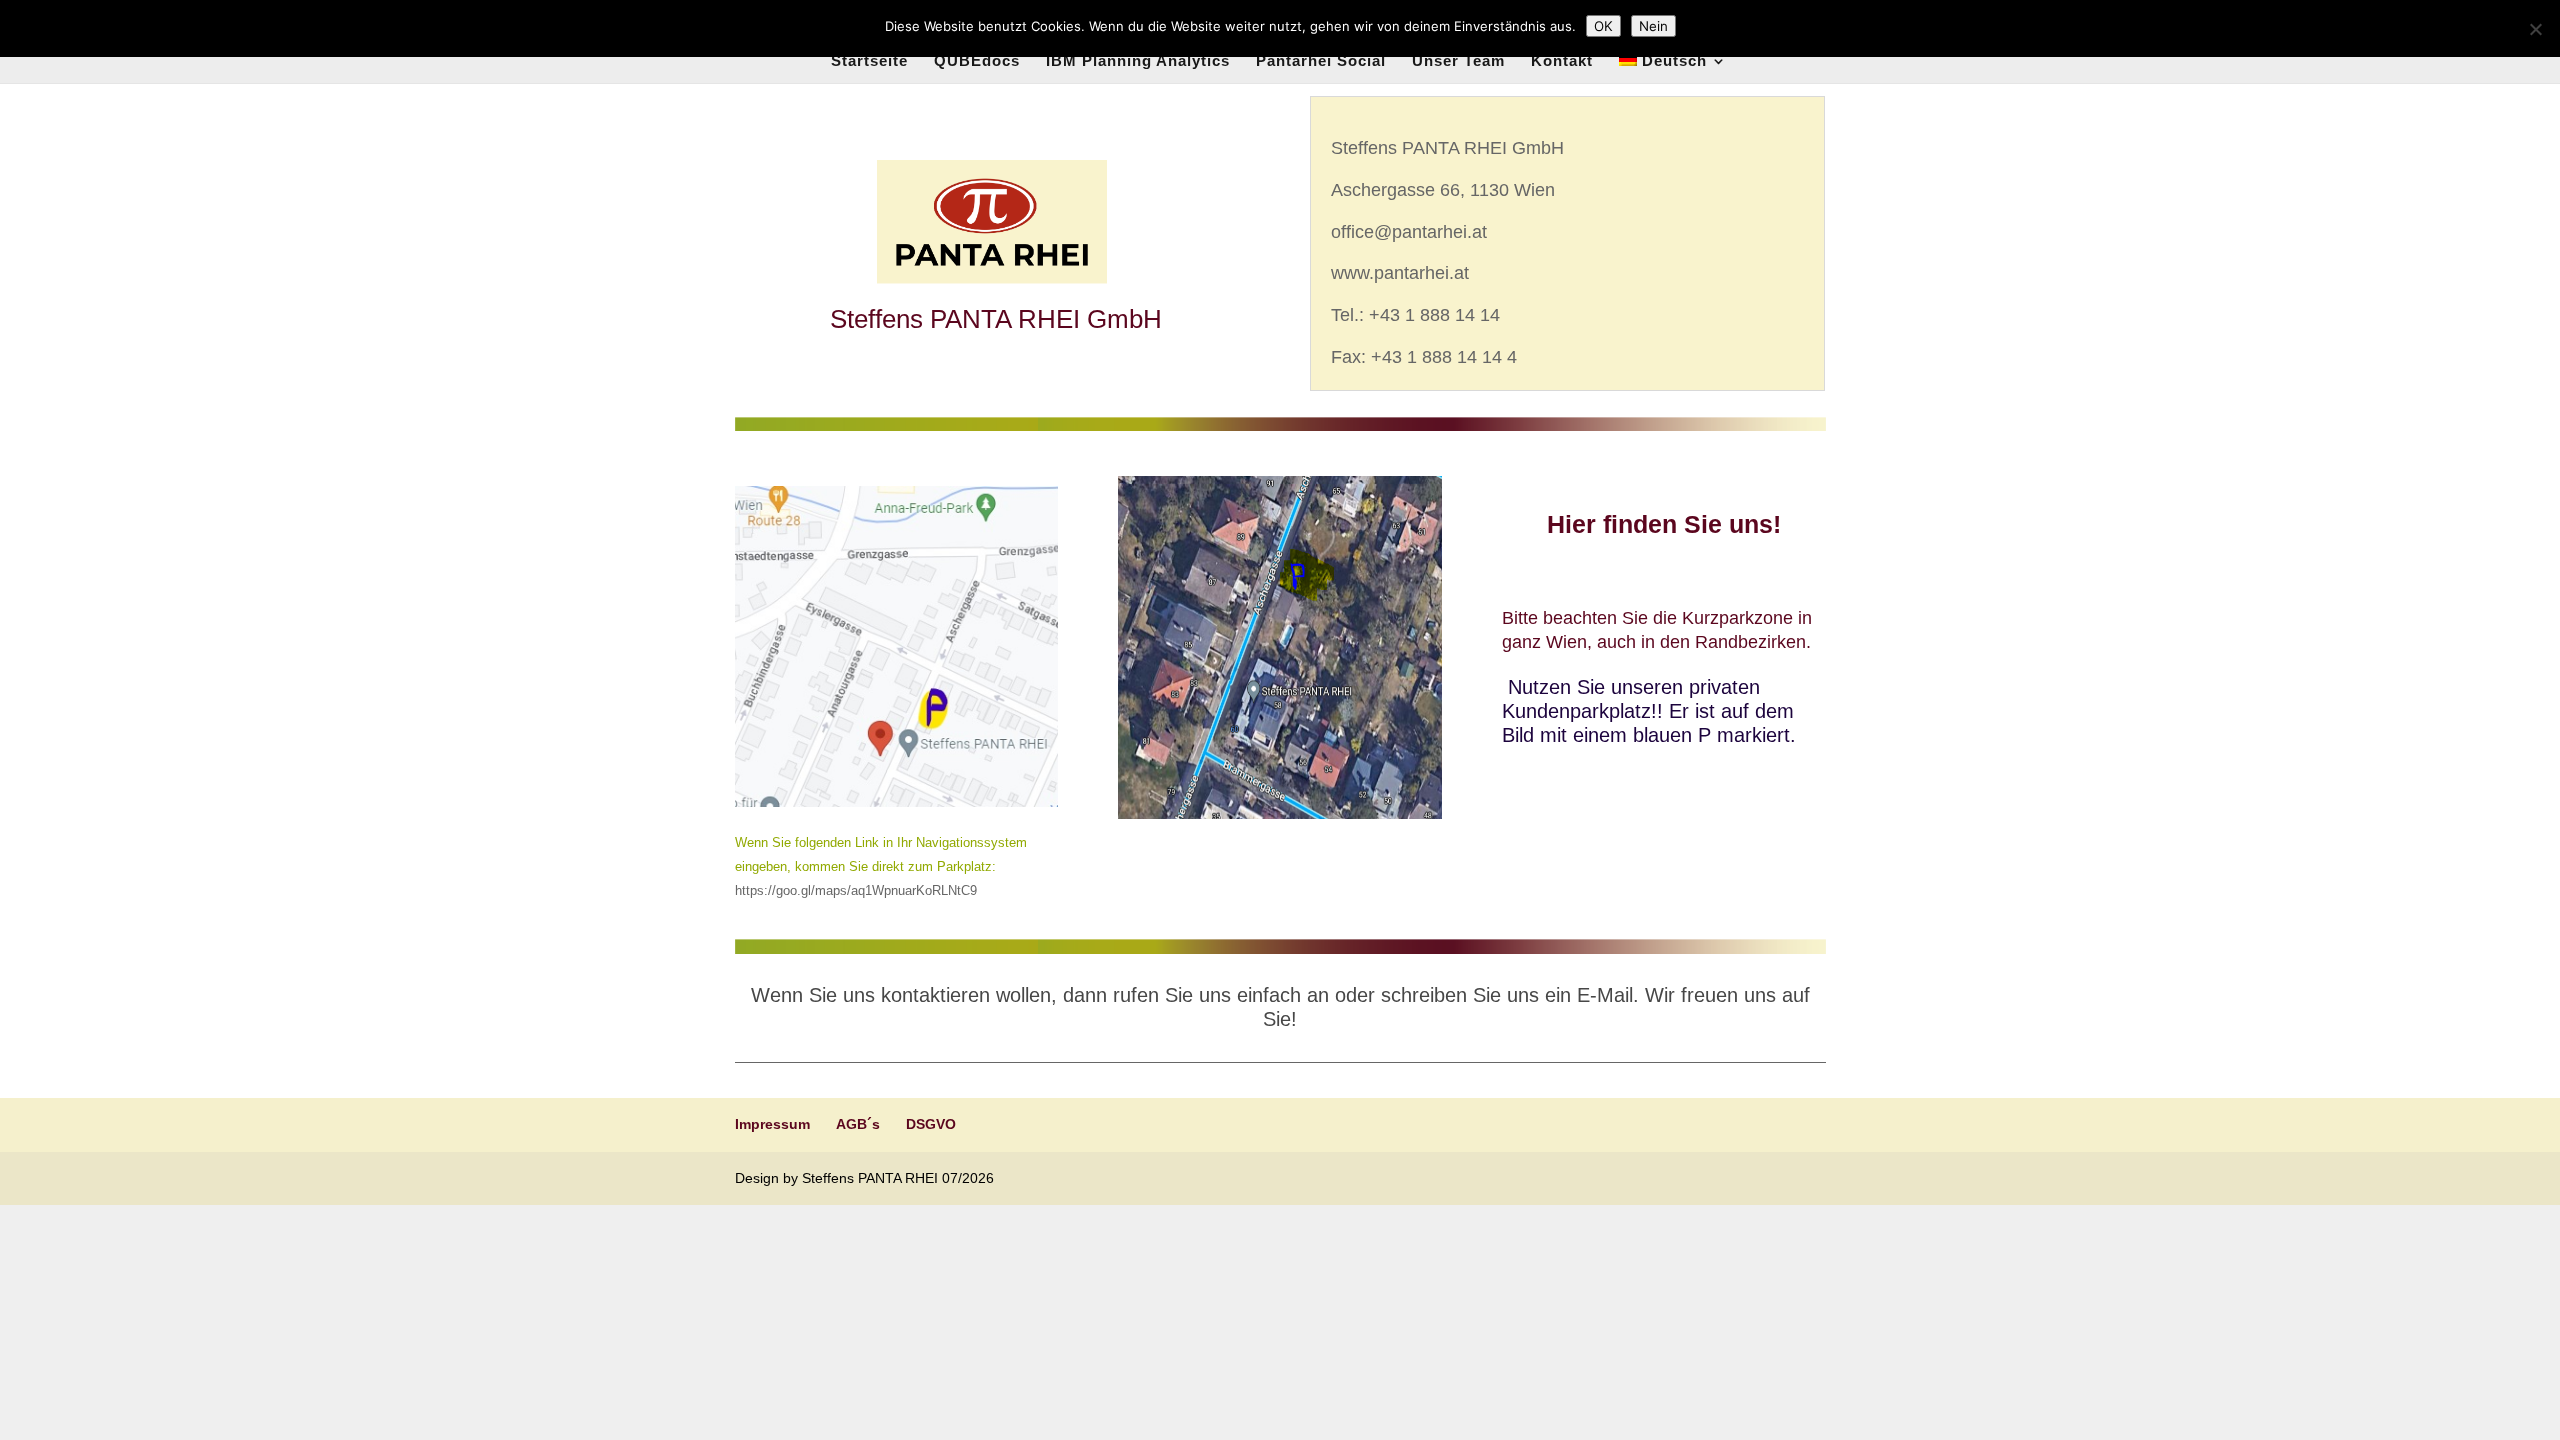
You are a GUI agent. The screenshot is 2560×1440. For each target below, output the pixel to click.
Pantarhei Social (1321, 61)
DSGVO (931, 1124)
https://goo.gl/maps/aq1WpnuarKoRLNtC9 (856, 890)
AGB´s (858, 1124)
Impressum (772, 1124)
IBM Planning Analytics (1138, 61)
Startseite (869, 61)
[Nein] (2535, 29)
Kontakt (1562, 61)
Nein (1653, 26)
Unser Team (1458, 61)
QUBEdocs (977, 61)
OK (1603, 26)
